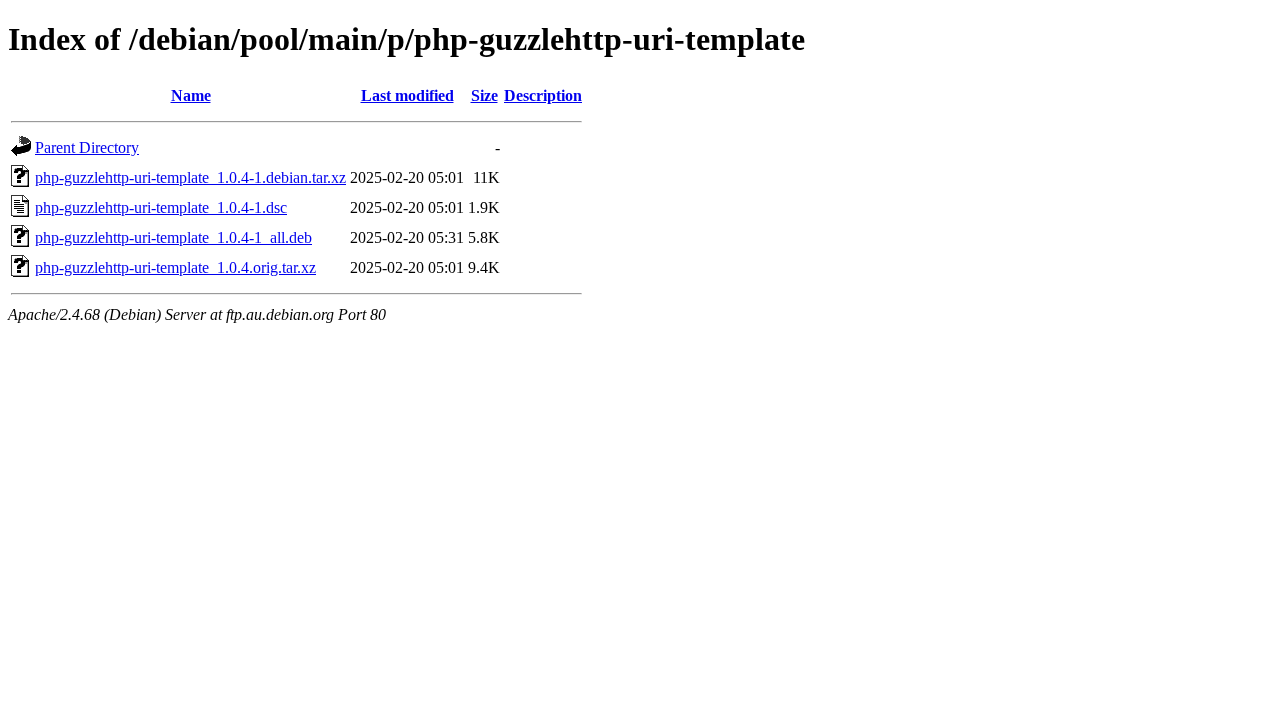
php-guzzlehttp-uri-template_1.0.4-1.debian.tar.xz (190, 177)
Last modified (407, 95)
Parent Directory (87, 147)
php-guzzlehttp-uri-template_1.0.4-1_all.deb (173, 237)
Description (543, 95)
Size (484, 95)
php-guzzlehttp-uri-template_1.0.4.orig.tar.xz (175, 267)
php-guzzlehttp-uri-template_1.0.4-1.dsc (161, 207)
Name (191, 95)
